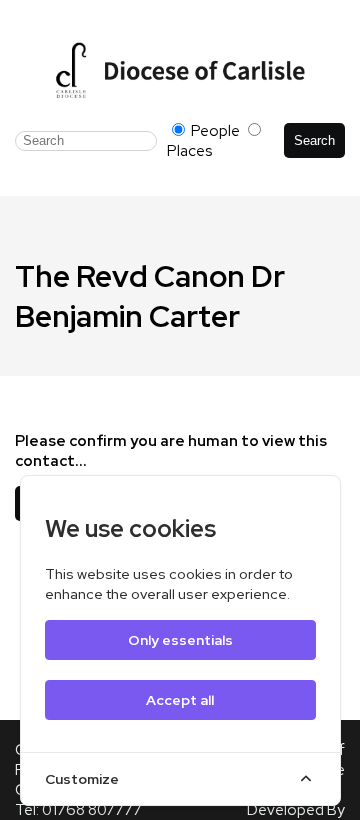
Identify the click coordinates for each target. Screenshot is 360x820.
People (215, 131)
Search (314, 140)
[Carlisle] (180, 70)
